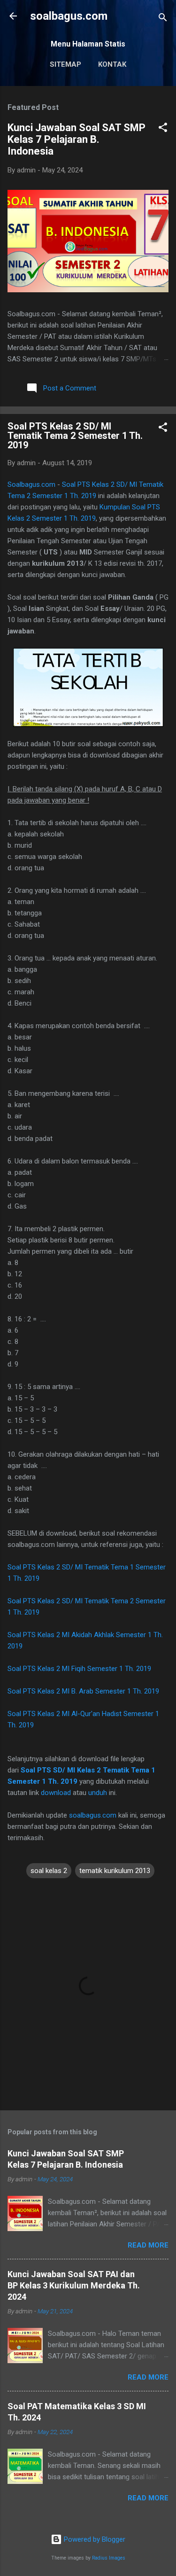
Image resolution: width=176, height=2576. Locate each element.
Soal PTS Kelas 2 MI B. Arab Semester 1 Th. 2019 (83, 1691)
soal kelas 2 (49, 1871)
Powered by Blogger (94, 2539)
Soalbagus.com (31, 484)
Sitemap (65, 64)
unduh (98, 1793)
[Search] (163, 19)
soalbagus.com (69, 16)
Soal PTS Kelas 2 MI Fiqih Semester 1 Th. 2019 (79, 1669)
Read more (148, 2245)
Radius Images (109, 2558)
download (56, 1793)
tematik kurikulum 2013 (115, 1871)
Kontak (112, 64)
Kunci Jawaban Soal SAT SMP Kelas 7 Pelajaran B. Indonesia (77, 139)
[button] (163, 129)
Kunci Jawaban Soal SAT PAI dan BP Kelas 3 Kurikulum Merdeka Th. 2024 (74, 2285)
